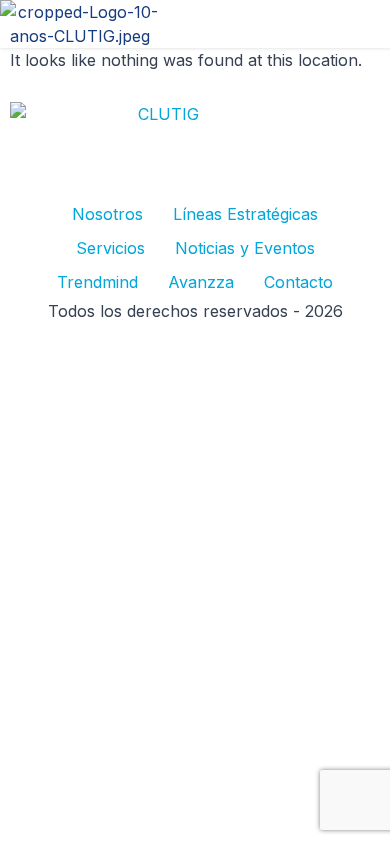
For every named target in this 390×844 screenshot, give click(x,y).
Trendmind (97, 282)
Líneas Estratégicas (245, 214)
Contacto (298, 282)
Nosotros (107, 214)
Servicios (110, 248)
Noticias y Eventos (245, 248)
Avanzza (201, 282)
